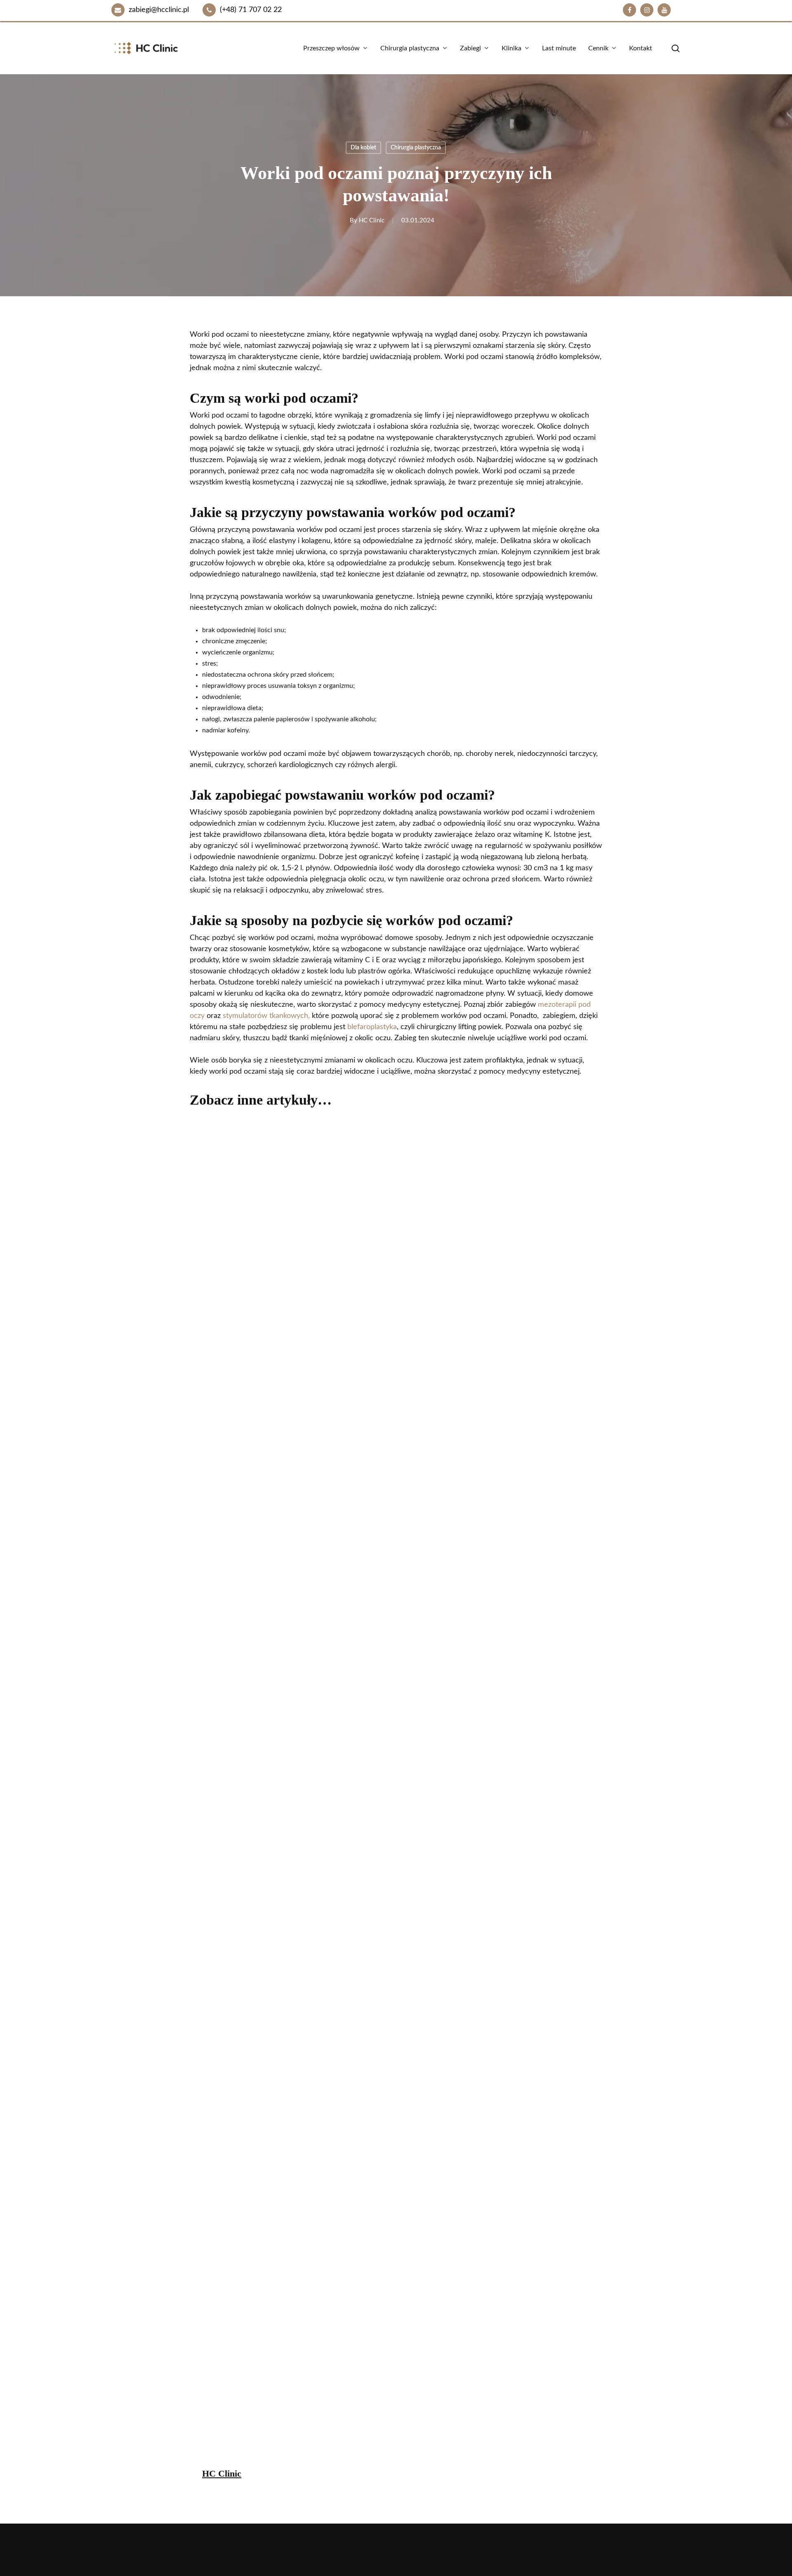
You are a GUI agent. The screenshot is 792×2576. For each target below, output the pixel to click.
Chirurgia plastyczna (416, 148)
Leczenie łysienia (430, 2345)
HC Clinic (372, 221)
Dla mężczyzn (309, 2345)
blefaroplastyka (372, 1027)
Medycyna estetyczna (231, 2345)
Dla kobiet (363, 148)
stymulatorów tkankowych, (266, 1016)
